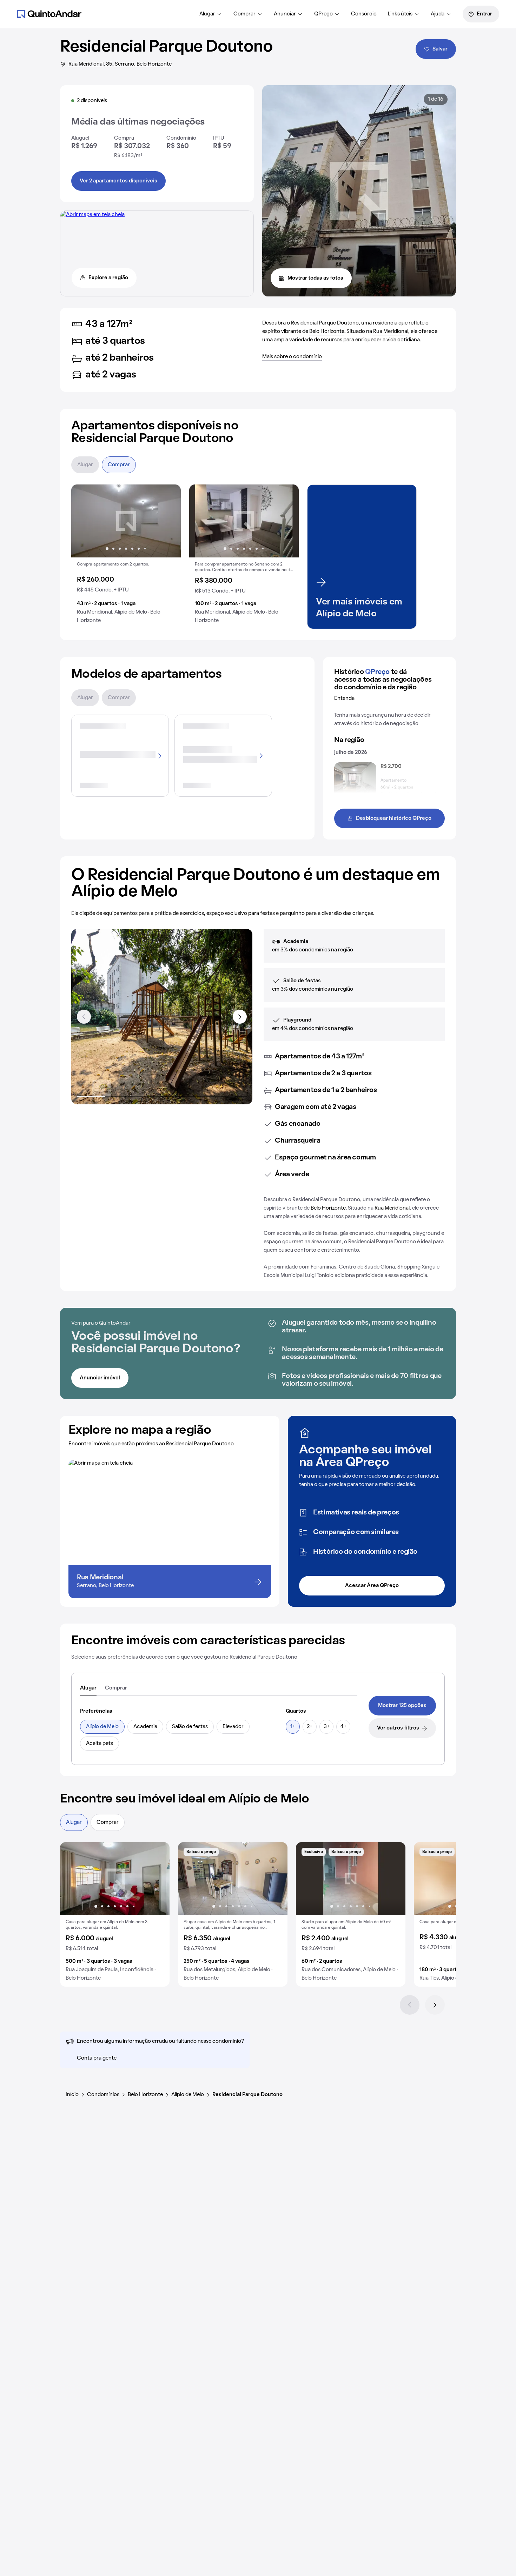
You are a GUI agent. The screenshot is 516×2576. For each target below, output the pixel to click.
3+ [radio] (327, 1727)
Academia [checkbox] (145, 1727)
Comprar (244, 14)
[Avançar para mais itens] (240, 1017)
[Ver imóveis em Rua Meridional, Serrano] (92, 215)
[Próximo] (435, 2005)
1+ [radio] (293, 1727)
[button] (126, 557)
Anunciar (285, 14)
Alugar (207, 14)
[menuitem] (211, 14)
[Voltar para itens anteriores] (84, 1017)
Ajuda (438, 14)
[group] (126, 557)
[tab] (88, 1688)
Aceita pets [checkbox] (100, 1744)
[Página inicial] (49, 14)
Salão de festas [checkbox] (190, 1727)
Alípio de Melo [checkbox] (102, 1727)
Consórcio (364, 14)
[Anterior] (410, 2005)
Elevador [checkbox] (233, 1727)
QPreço (323, 14)
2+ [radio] (310, 1727)
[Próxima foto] (168, 521)
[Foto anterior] (84, 521)
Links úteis (400, 14)
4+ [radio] (343, 1727)
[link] (402, 1706)
